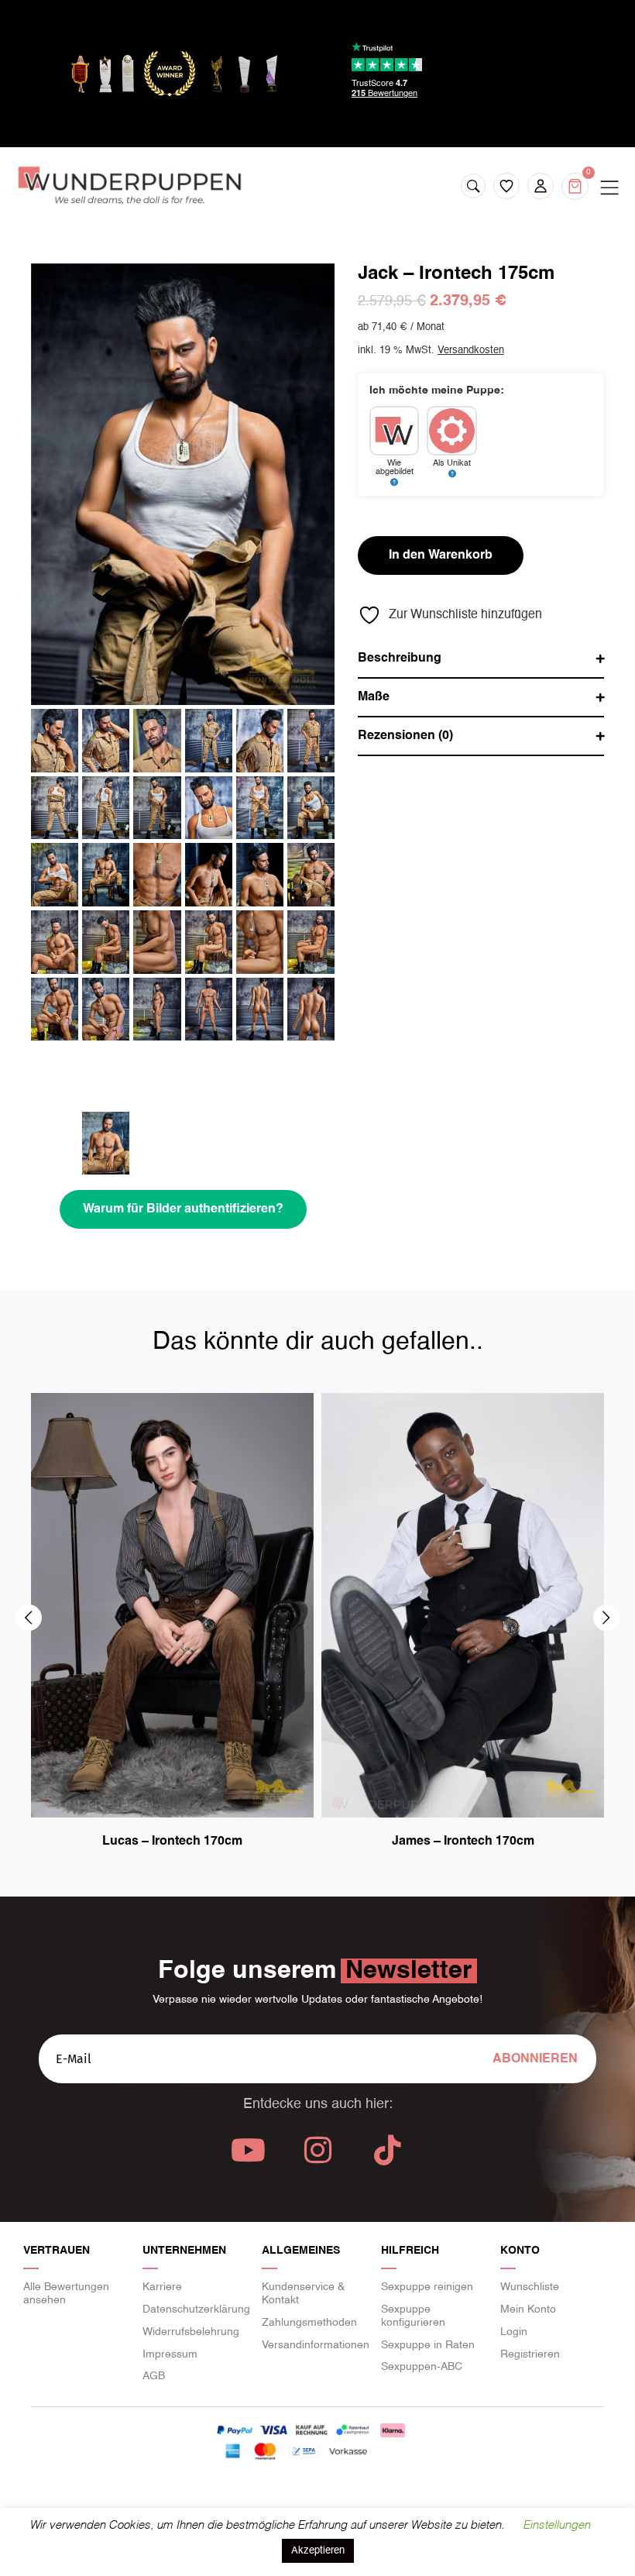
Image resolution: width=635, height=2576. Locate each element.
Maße (374, 697)
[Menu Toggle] (609, 188)
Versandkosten (471, 351)
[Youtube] (248, 2150)
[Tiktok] (387, 2150)
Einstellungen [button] (556, 2525)
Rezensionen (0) (405, 736)
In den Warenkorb (441, 555)
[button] (29, 1618)
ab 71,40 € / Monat (401, 327)
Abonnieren (535, 2059)
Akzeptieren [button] (318, 2551)
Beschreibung (400, 659)
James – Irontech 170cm (463, 1842)
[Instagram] (317, 2150)
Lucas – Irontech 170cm (172, 1842)
